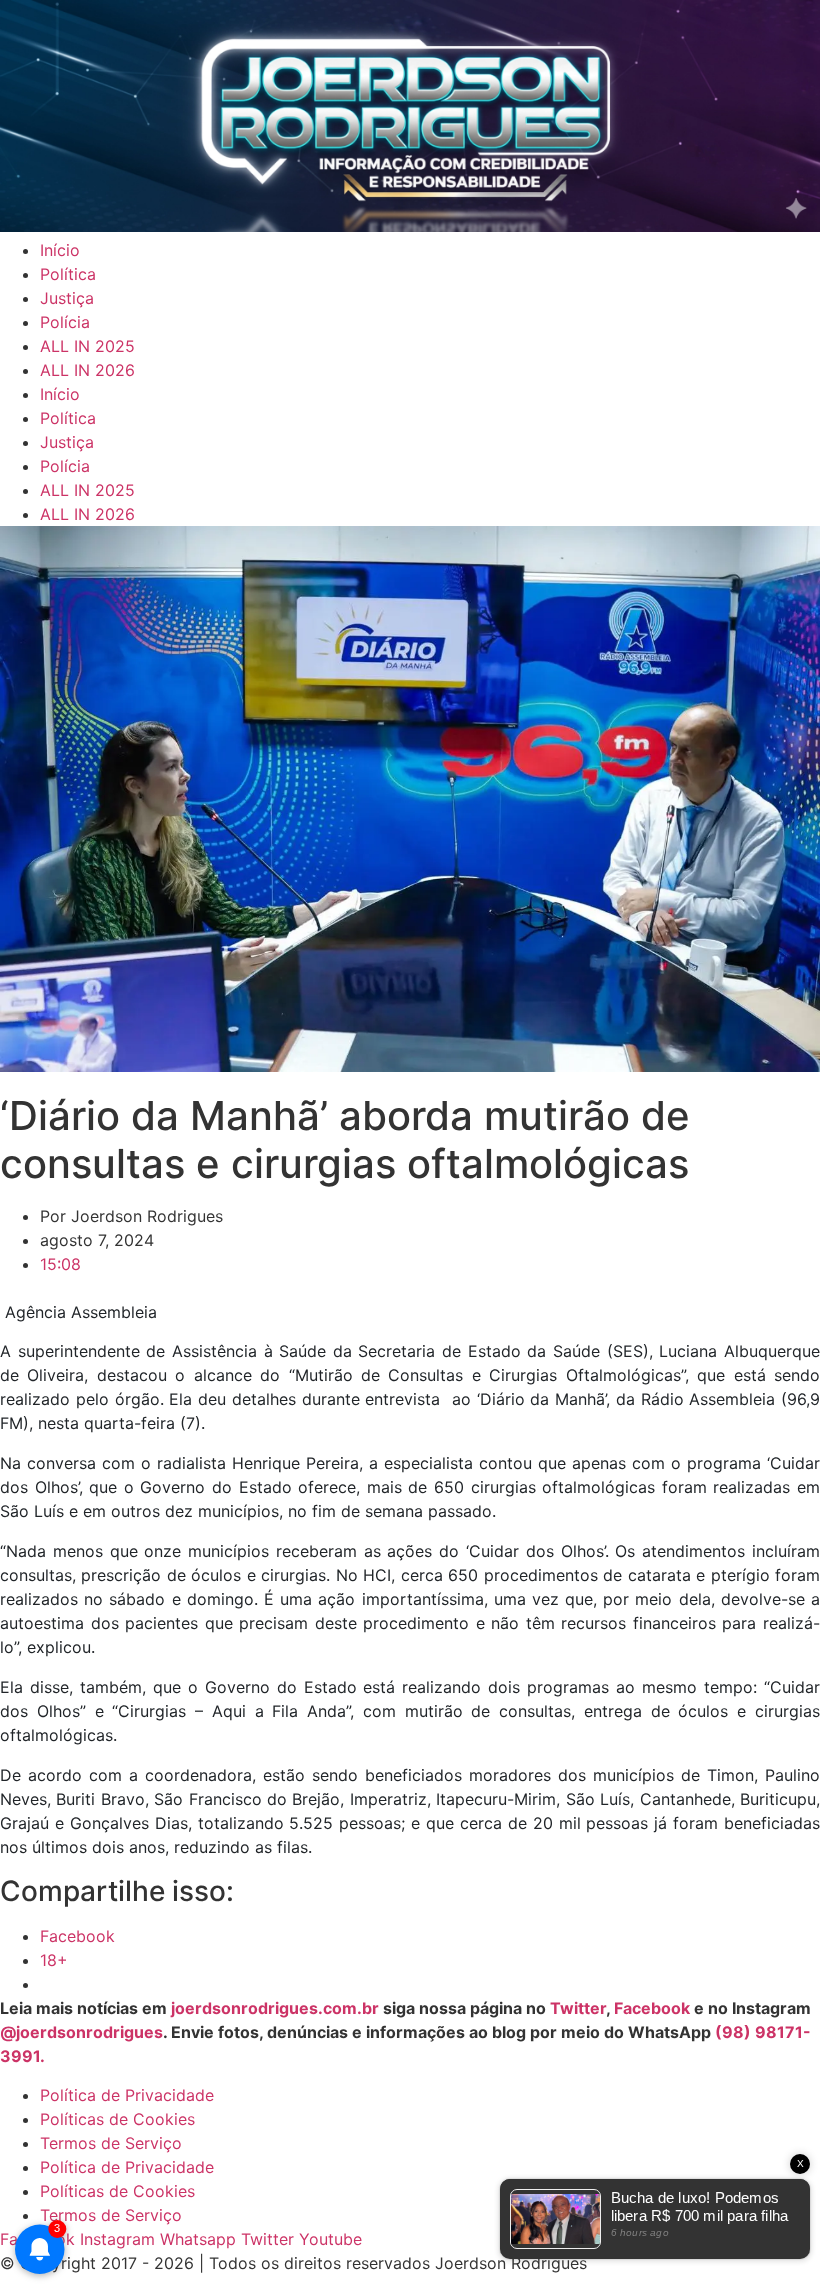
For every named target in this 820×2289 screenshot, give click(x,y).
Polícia (65, 322)
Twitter (578, 2008)
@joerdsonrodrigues (81, 2032)
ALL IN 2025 (87, 346)
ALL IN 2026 (87, 370)
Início (60, 250)
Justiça (67, 298)
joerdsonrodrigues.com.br (273, 2008)
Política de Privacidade (127, 2095)
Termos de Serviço (111, 2143)
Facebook (652, 2008)
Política (68, 274)
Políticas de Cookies (117, 2119)
